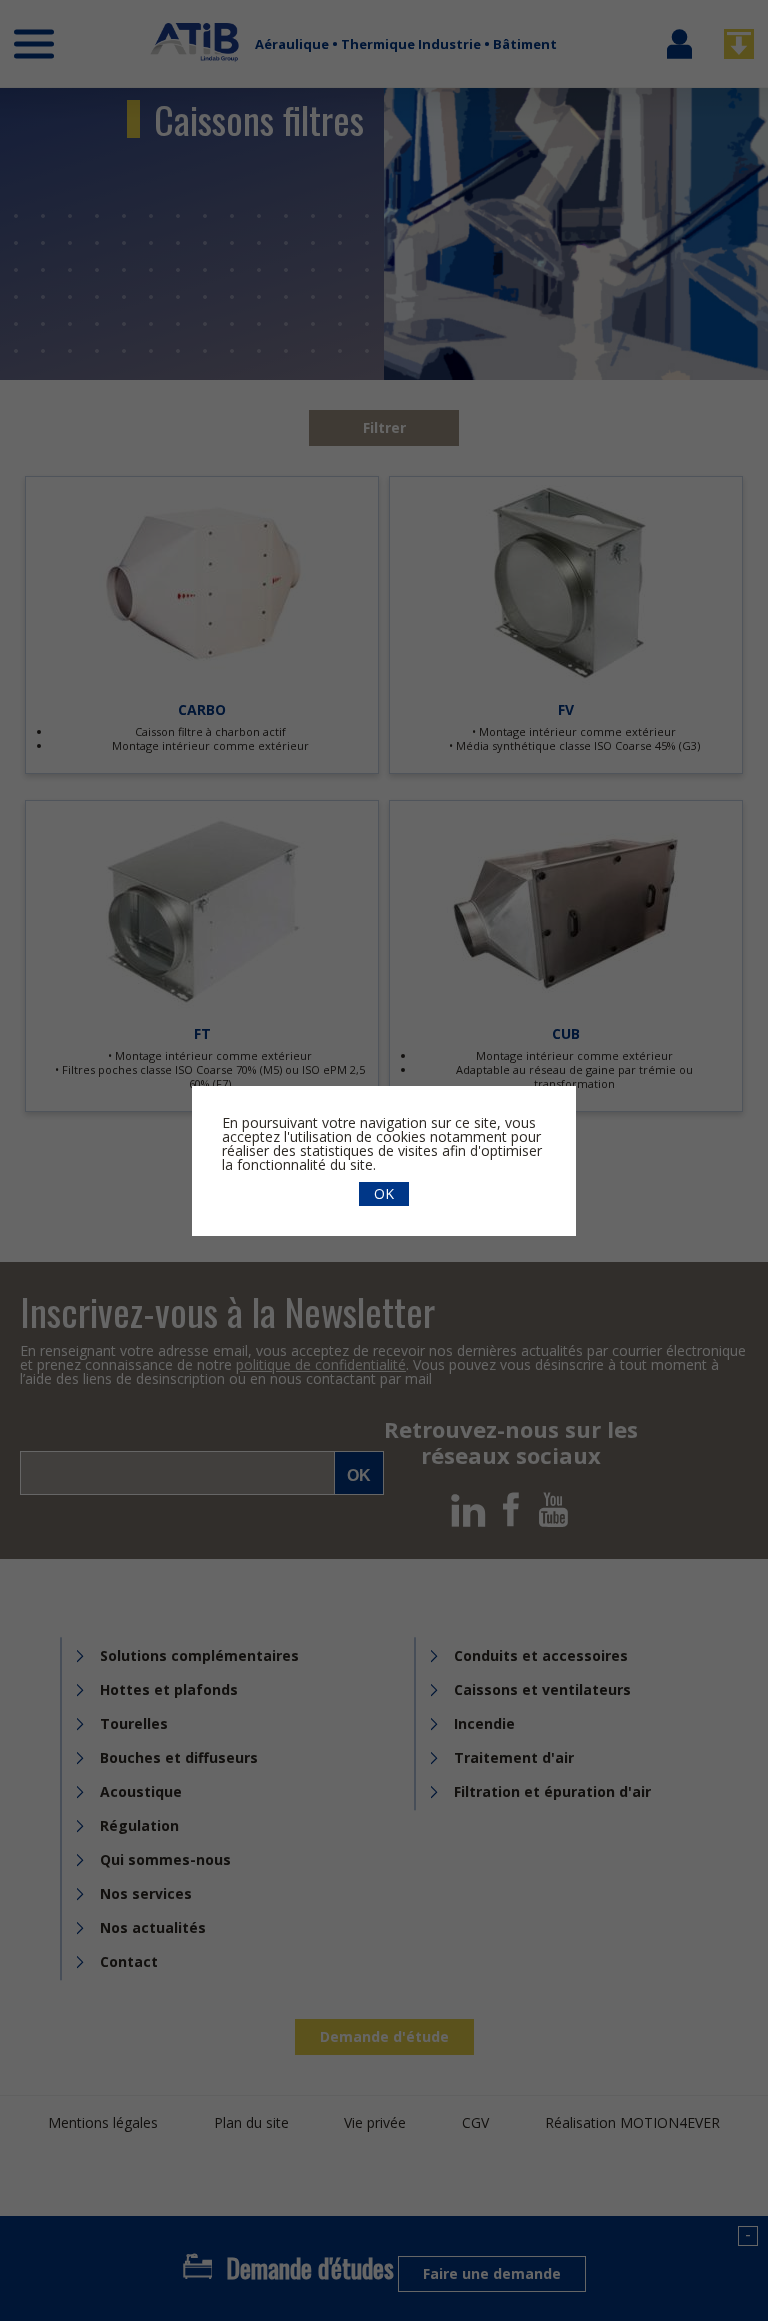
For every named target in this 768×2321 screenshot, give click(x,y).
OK (384, 1193)
